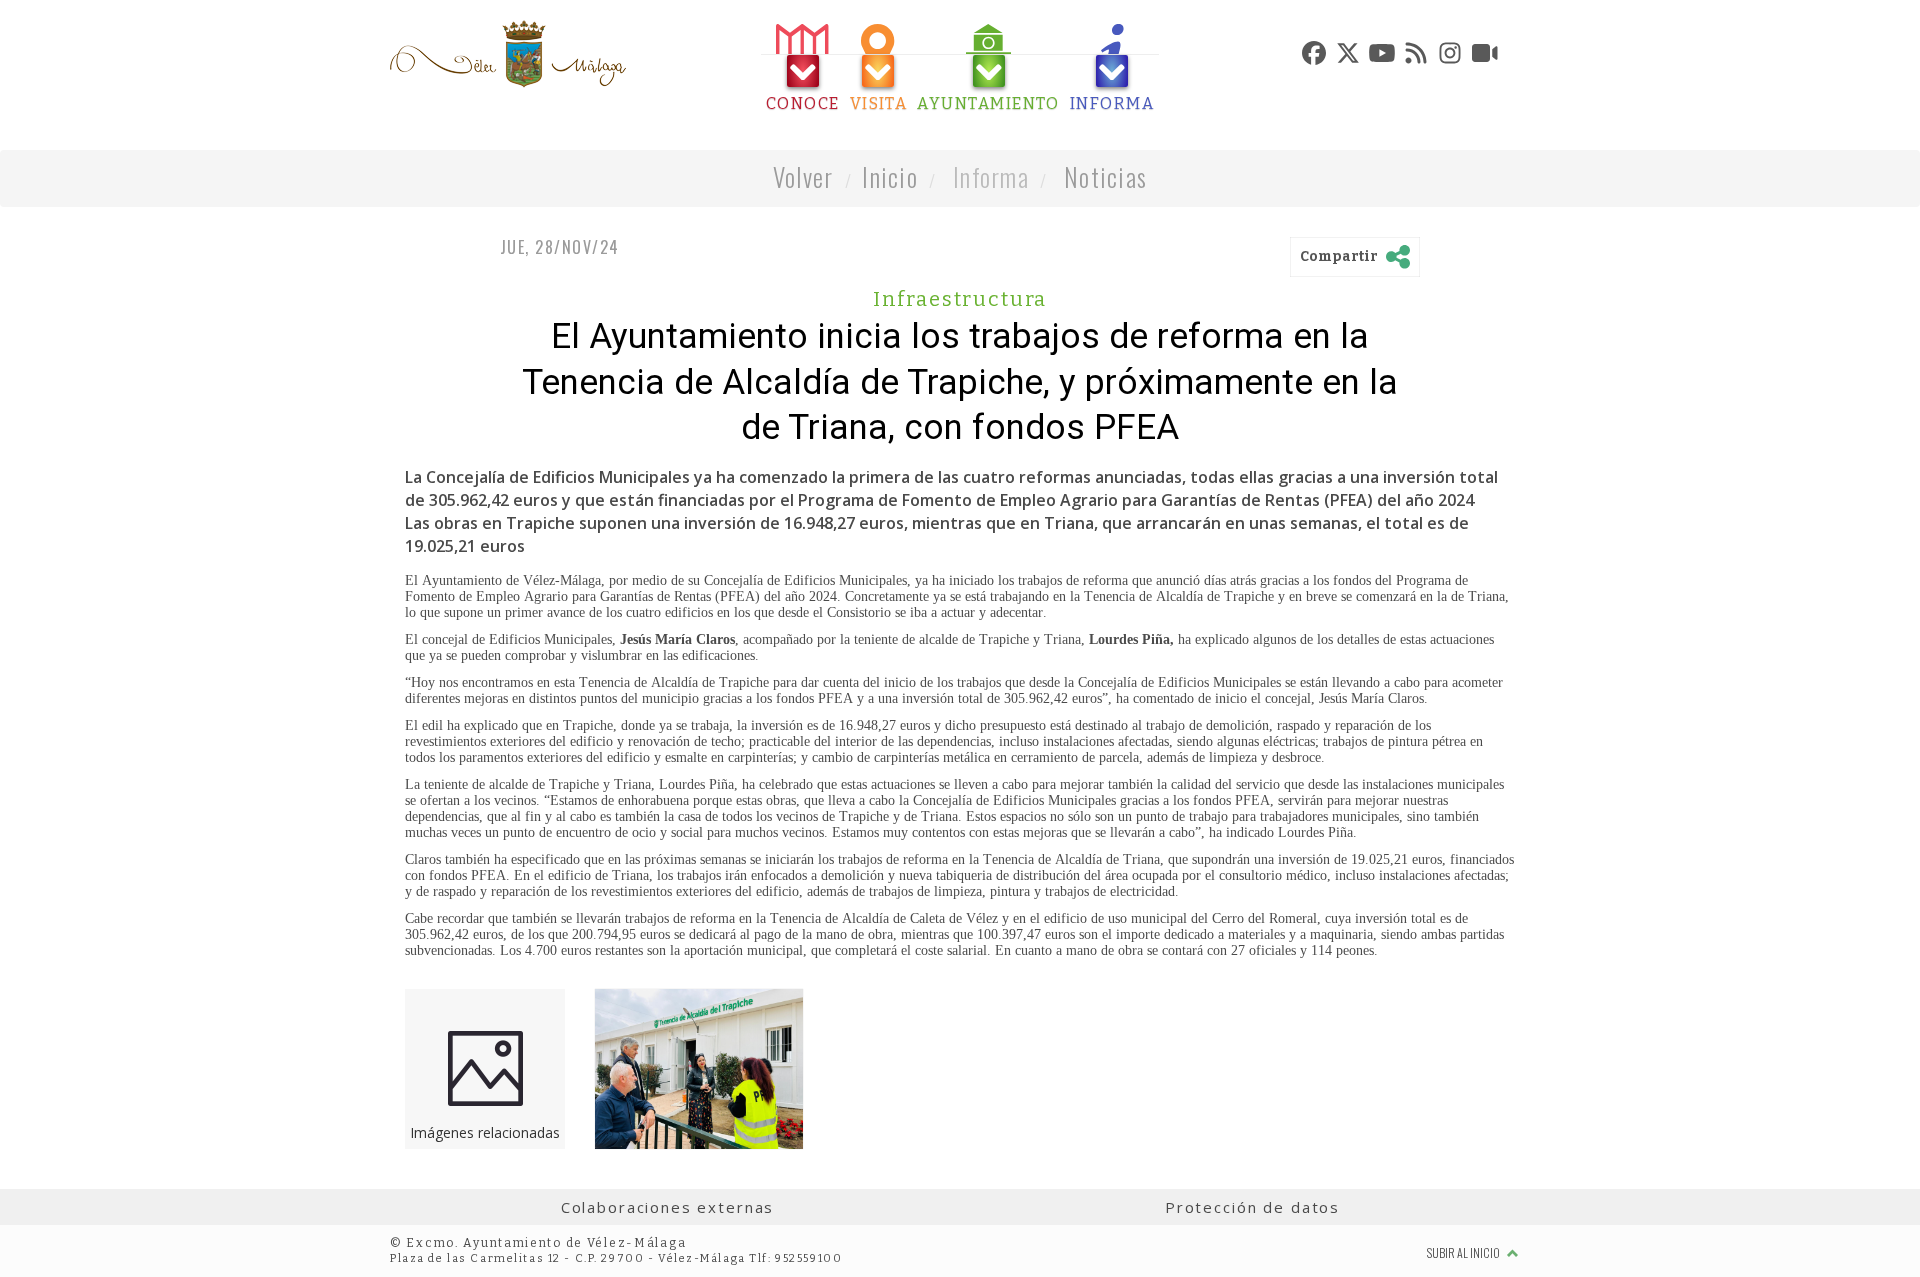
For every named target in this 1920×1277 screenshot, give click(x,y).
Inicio (890, 176)
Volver (803, 176)
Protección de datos (1252, 1207)
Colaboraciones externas (668, 1207)
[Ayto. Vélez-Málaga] (508, 54)
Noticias (1105, 176)
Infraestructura (960, 299)
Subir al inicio (1464, 1252)
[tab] (803, 68)
